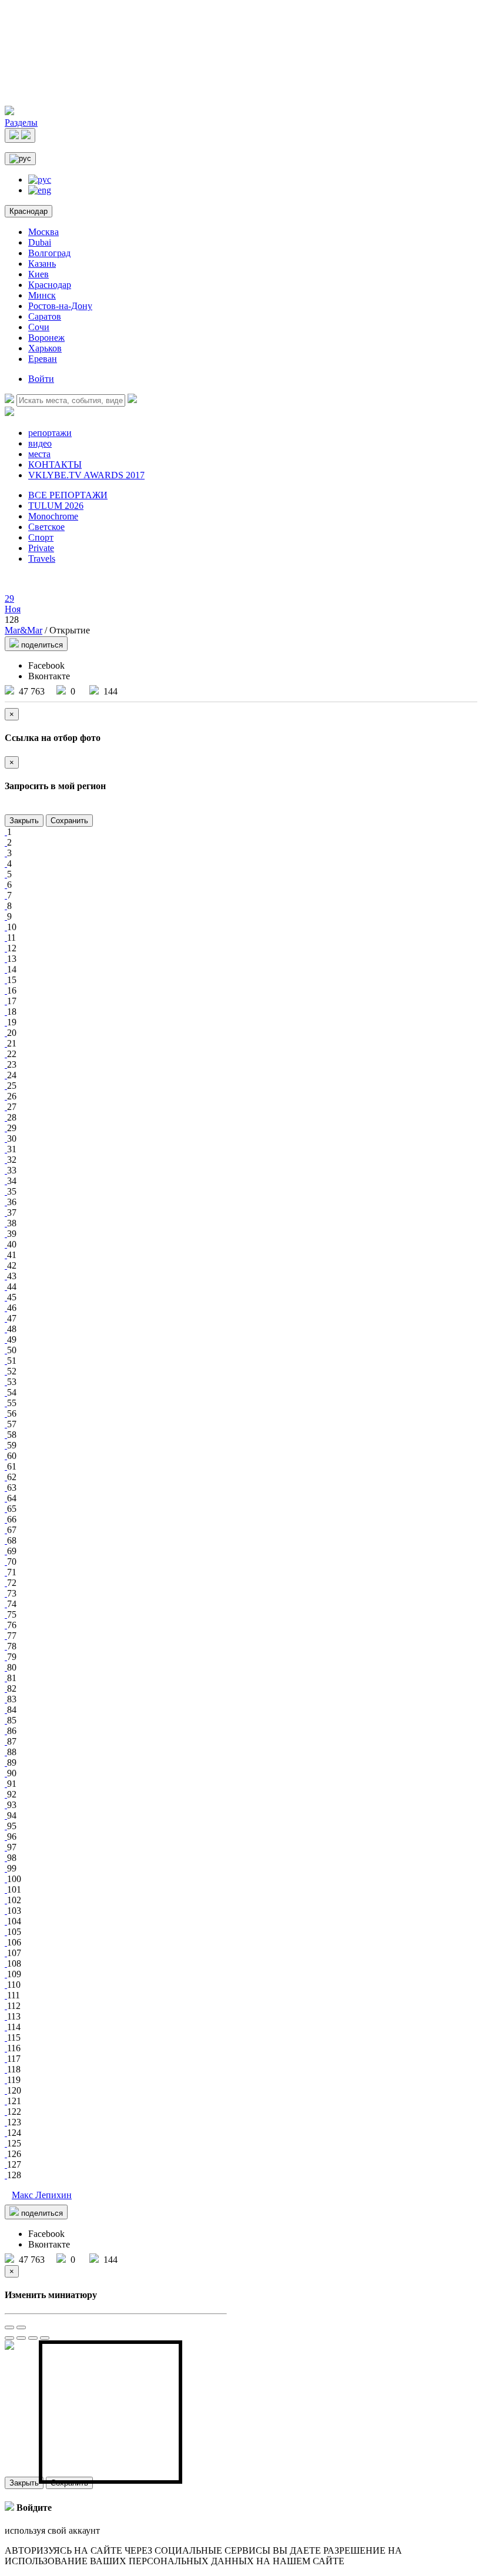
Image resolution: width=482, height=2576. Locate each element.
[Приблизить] (9, 2327)
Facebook (46, 665)
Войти (41, 379)
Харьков (45, 348)
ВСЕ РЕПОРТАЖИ (68, 495)
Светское (46, 527)
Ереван (43, 359)
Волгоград (49, 253)
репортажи (50, 433)
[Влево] (9, 2338)
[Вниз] (45, 2338)
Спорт (41, 537)
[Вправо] (21, 2338)
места (39, 454)
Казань (42, 264)
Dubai (40, 242)
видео (40, 443)
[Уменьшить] (21, 2327)
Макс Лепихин (42, 2195)
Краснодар (29, 211)
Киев (39, 274)
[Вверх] (33, 2338)
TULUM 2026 (56, 506)
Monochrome (53, 516)
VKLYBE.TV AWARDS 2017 (86, 475)
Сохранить (69, 821)
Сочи (39, 327)
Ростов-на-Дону (60, 306)
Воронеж (46, 338)
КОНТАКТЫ (55, 464)
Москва (43, 232)
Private (41, 548)
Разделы (21, 123)
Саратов (45, 316)
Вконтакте (49, 676)
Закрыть (24, 821)
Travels (42, 559)
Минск (42, 295)
